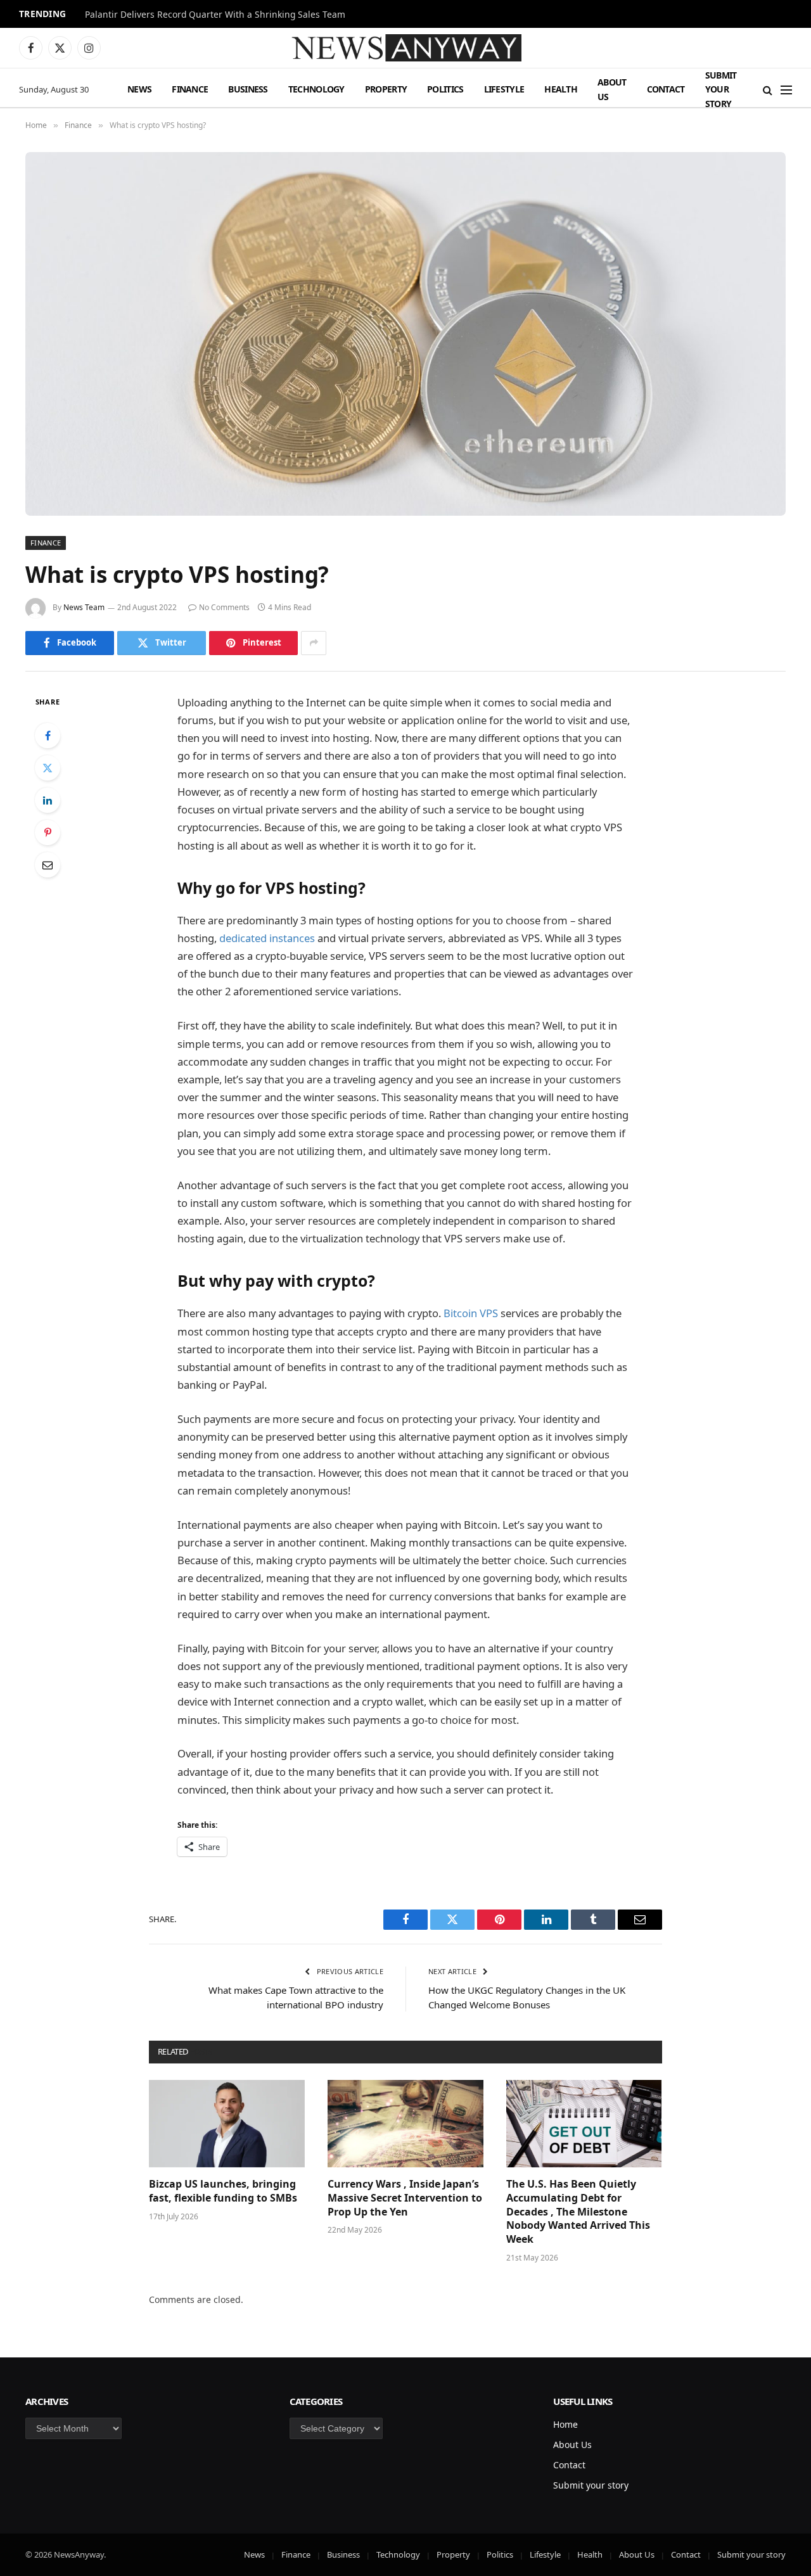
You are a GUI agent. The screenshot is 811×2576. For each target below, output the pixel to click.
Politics (445, 89)
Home (565, 2424)
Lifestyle (504, 89)
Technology (316, 89)
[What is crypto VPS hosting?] (405, 334)
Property (386, 89)
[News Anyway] (405, 48)
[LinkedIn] (48, 800)
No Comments (224, 607)
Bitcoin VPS (471, 1313)
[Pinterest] (48, 832)
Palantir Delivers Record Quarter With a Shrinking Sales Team (215, 15)
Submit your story (721, 89)
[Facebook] (48, 736)
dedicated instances (267, 938)
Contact (666, 89)
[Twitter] (48, 768)
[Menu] (786, 90)
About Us (612, 89)
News (139, 89)
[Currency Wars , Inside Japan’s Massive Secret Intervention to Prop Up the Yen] (405, 2124)
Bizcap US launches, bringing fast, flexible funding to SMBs (224, 2191)
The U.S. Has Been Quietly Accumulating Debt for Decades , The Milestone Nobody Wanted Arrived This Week (578, 2212)
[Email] (48, 865)
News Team (84, 607)
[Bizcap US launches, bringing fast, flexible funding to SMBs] (227, 2124)
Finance (190, 89)
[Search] (768, 90)
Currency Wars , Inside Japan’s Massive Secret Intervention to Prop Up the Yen (405, 2198)
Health (561, 89)
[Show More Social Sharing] (314, 643)
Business (248, 89)
